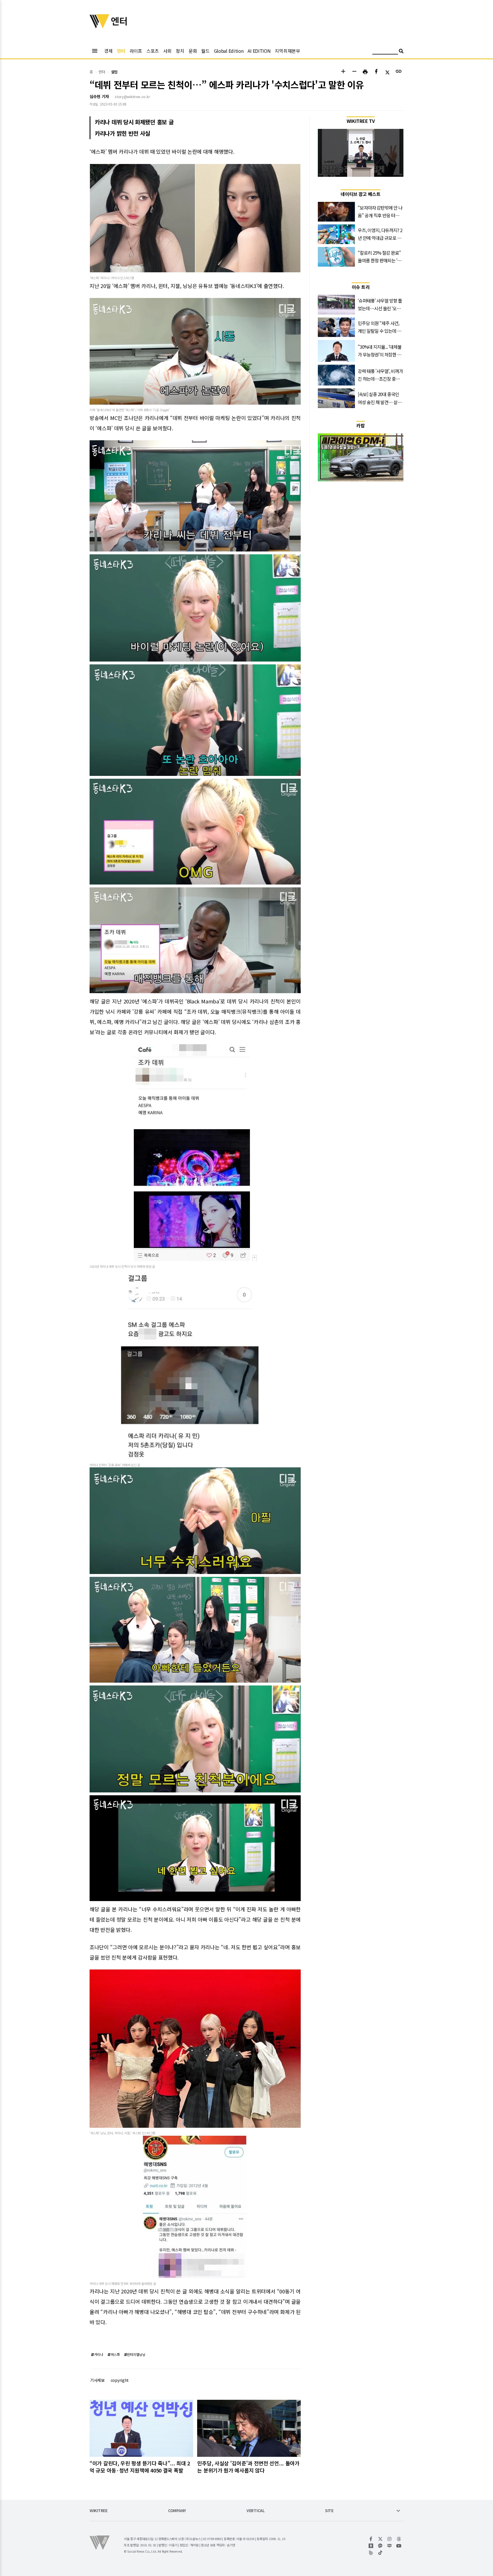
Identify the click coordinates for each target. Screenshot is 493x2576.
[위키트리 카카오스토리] (371, 2546)
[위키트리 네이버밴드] (371, 2553)
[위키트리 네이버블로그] (390, 2546)
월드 (205, 51)
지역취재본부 (287, 51)
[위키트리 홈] (100, 27)
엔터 (121, 51)
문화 (193, 51)
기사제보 (97, 2380)
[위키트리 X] (380, 2539)
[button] (343, 72)
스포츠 (153, 51)
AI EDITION (259, 51)
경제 (108, 51)
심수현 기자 (99, 96)
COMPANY (177, 2511)
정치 (180, 51)
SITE (329, 2511)
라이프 (136, 51)
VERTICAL (256, 2511)
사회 (167, 51)
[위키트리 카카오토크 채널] (380, 2546)
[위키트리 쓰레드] (399, 2539)
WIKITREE (99, 2511)
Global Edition (229, 51)
